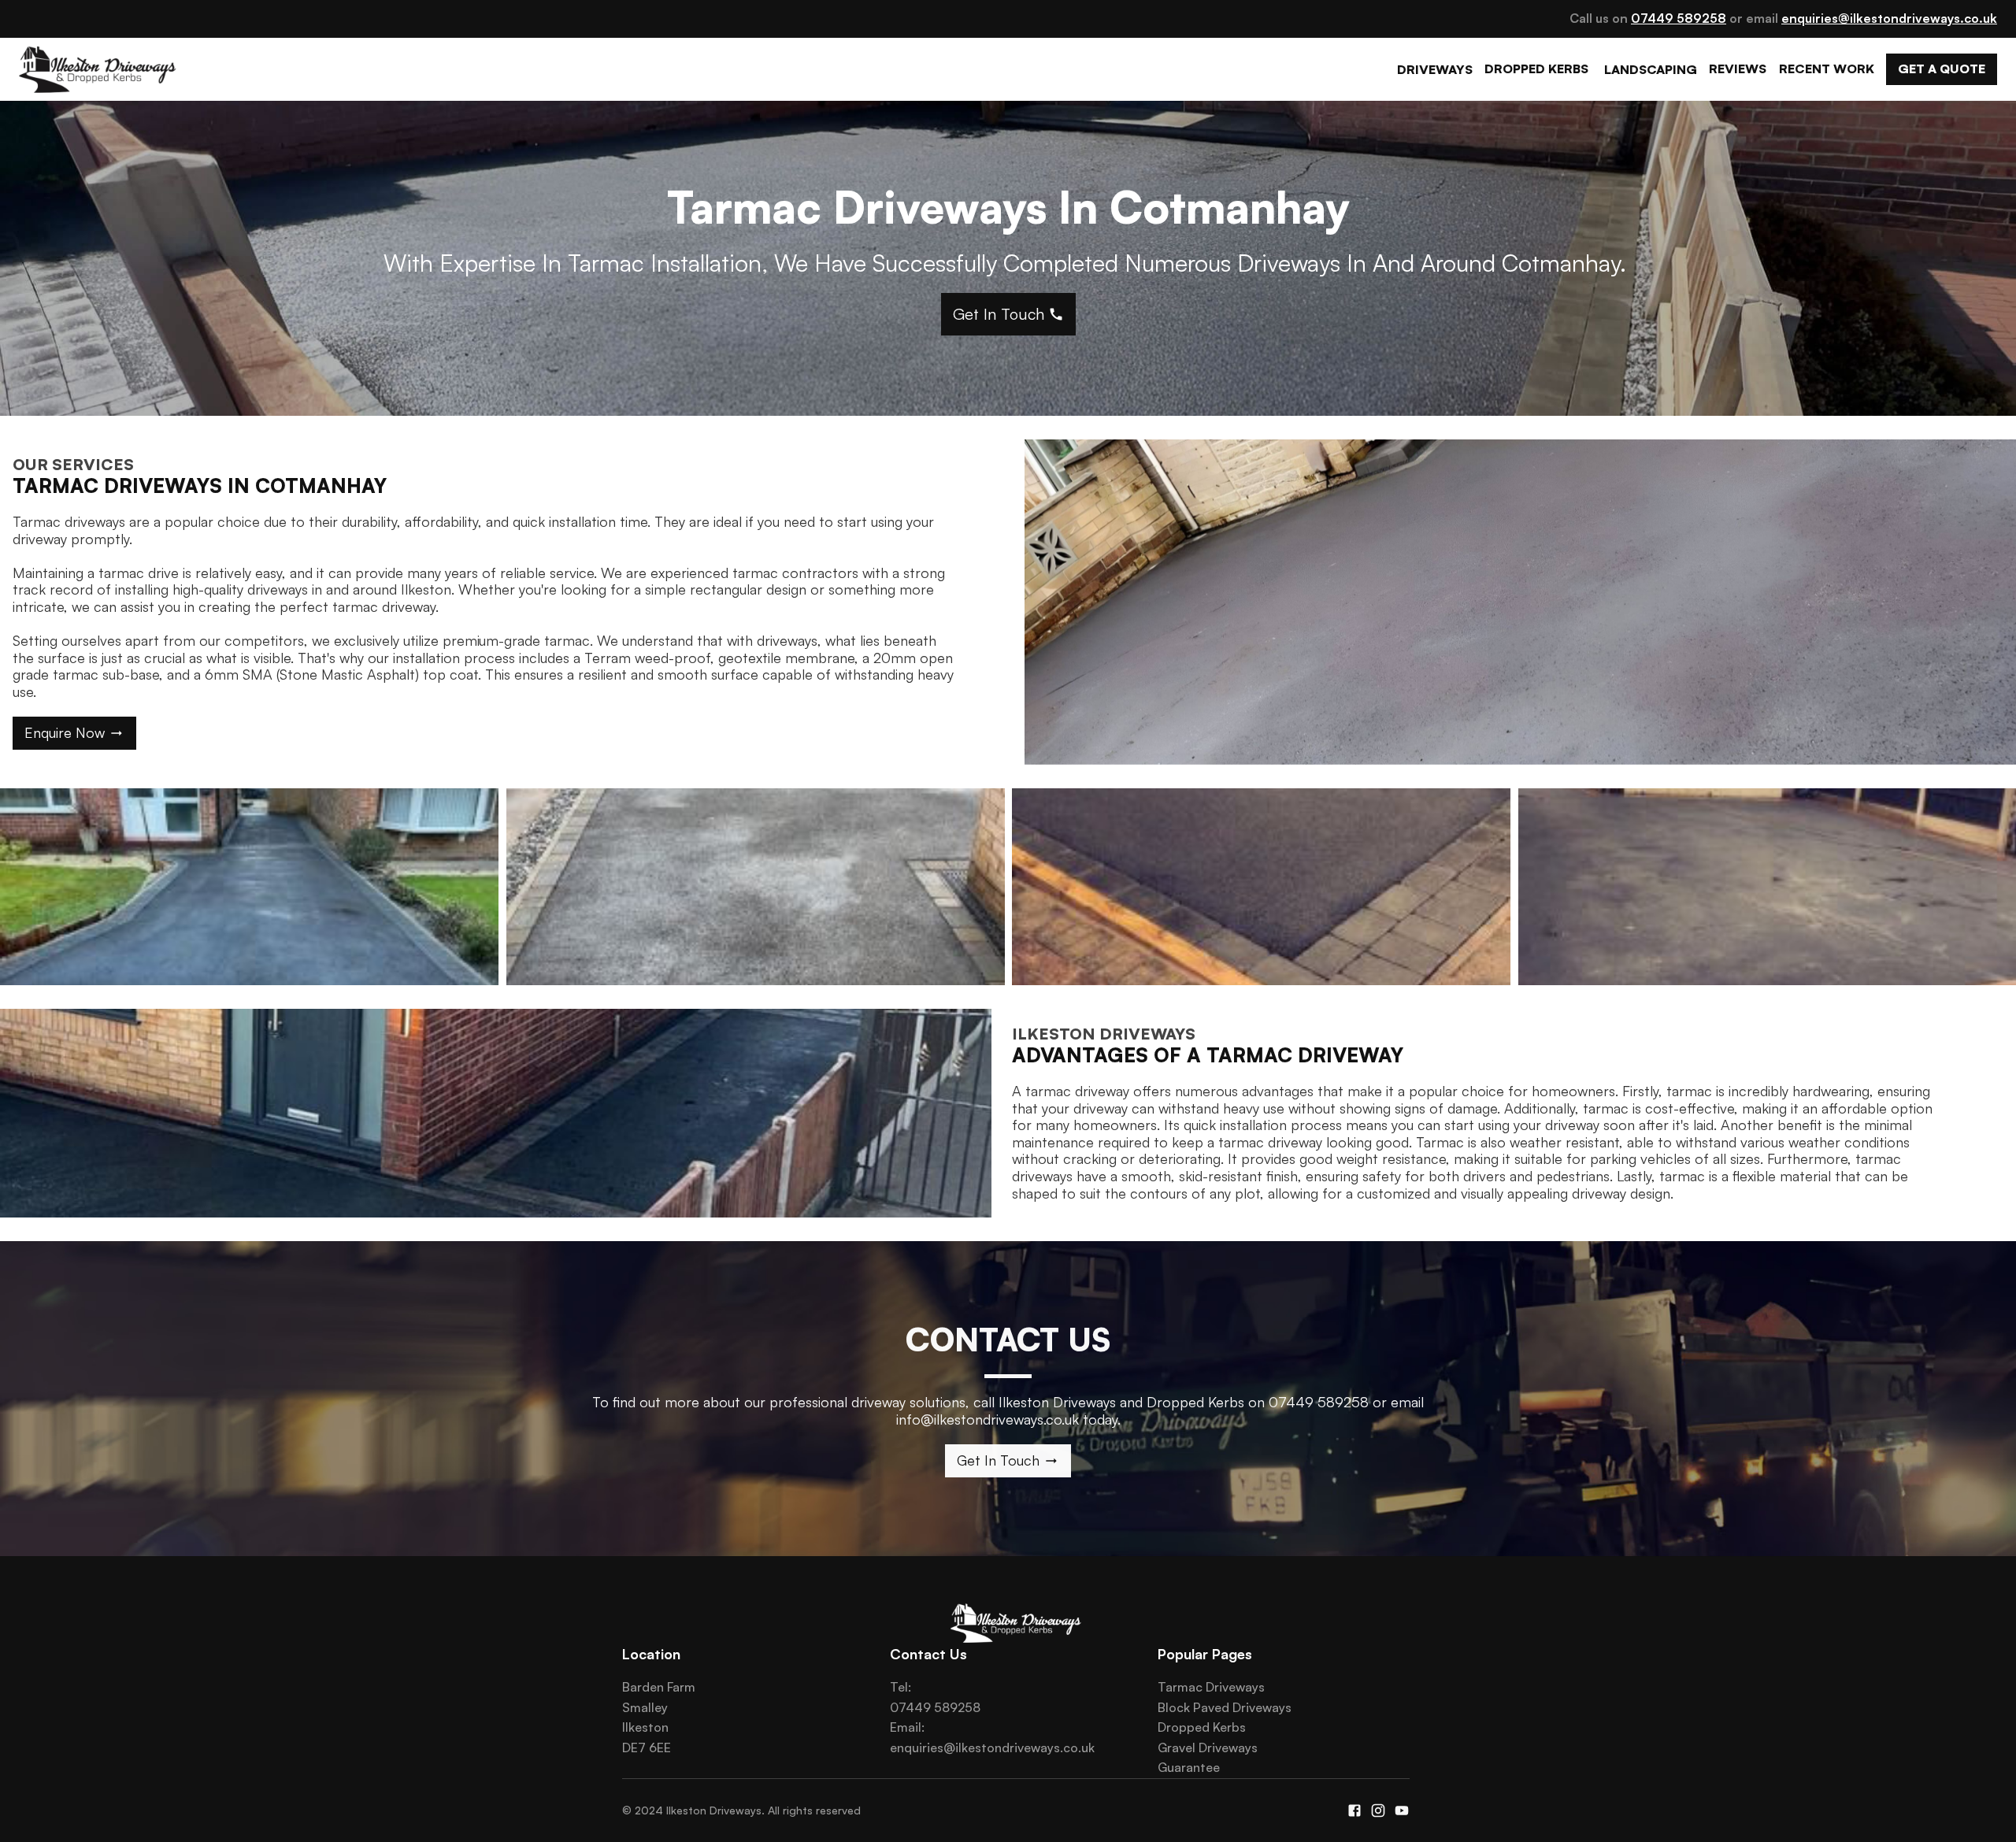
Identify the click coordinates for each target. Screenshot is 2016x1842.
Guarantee (1189, 1767)
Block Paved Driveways (1225, 1707)
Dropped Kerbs (1202, 1727)
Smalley (645, 1707)
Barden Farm (659, 1687)
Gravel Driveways (1208, 1747)
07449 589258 (935, 1707)
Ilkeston (645, 1727)
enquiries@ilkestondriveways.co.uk (992, 1747)
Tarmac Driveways (1211, 1687)
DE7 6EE (647, 1747)
